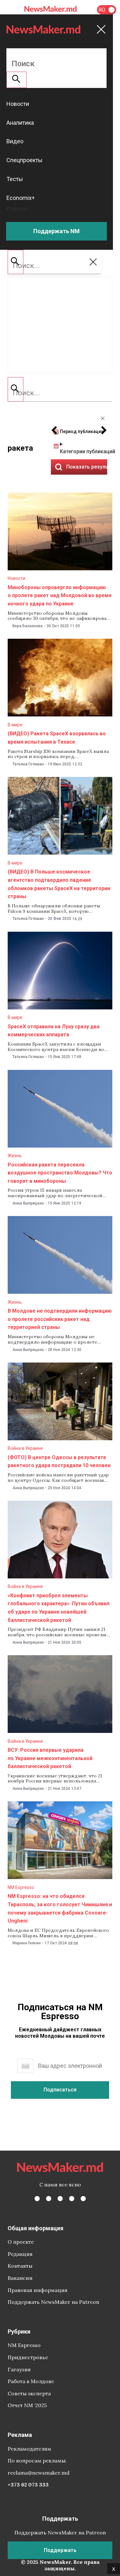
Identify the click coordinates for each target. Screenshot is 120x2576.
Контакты (20, 2266)
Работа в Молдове (31, 2381)
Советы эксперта (29, 2393)
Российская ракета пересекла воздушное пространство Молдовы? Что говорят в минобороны (60, 1173)
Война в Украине (25, 1448)
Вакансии (20, 2278)
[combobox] (60, 393)
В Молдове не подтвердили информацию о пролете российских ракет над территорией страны (60, 1319)
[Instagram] (60, 2199)
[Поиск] (16, 389)
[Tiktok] (72, 2199)
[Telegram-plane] (83, 2199)
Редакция (20, 2254)
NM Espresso (21, 1887)
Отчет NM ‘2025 (27, 2405)
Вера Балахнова (28, 626)
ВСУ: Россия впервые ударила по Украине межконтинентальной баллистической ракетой (50, 1758)
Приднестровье (28, 2357)
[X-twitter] (49, 2199)
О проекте (21, 2242)
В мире (15, 725)
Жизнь (15, 1156)
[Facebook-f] (37, 2199)
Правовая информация (38, 2290)
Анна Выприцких (28, 1203)
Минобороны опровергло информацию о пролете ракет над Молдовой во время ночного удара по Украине (60, 596)
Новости (16, 578)
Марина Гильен (27, 1943)
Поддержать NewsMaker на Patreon (53, 2302)
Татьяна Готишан (28, 764)
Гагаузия (19, 2369)
